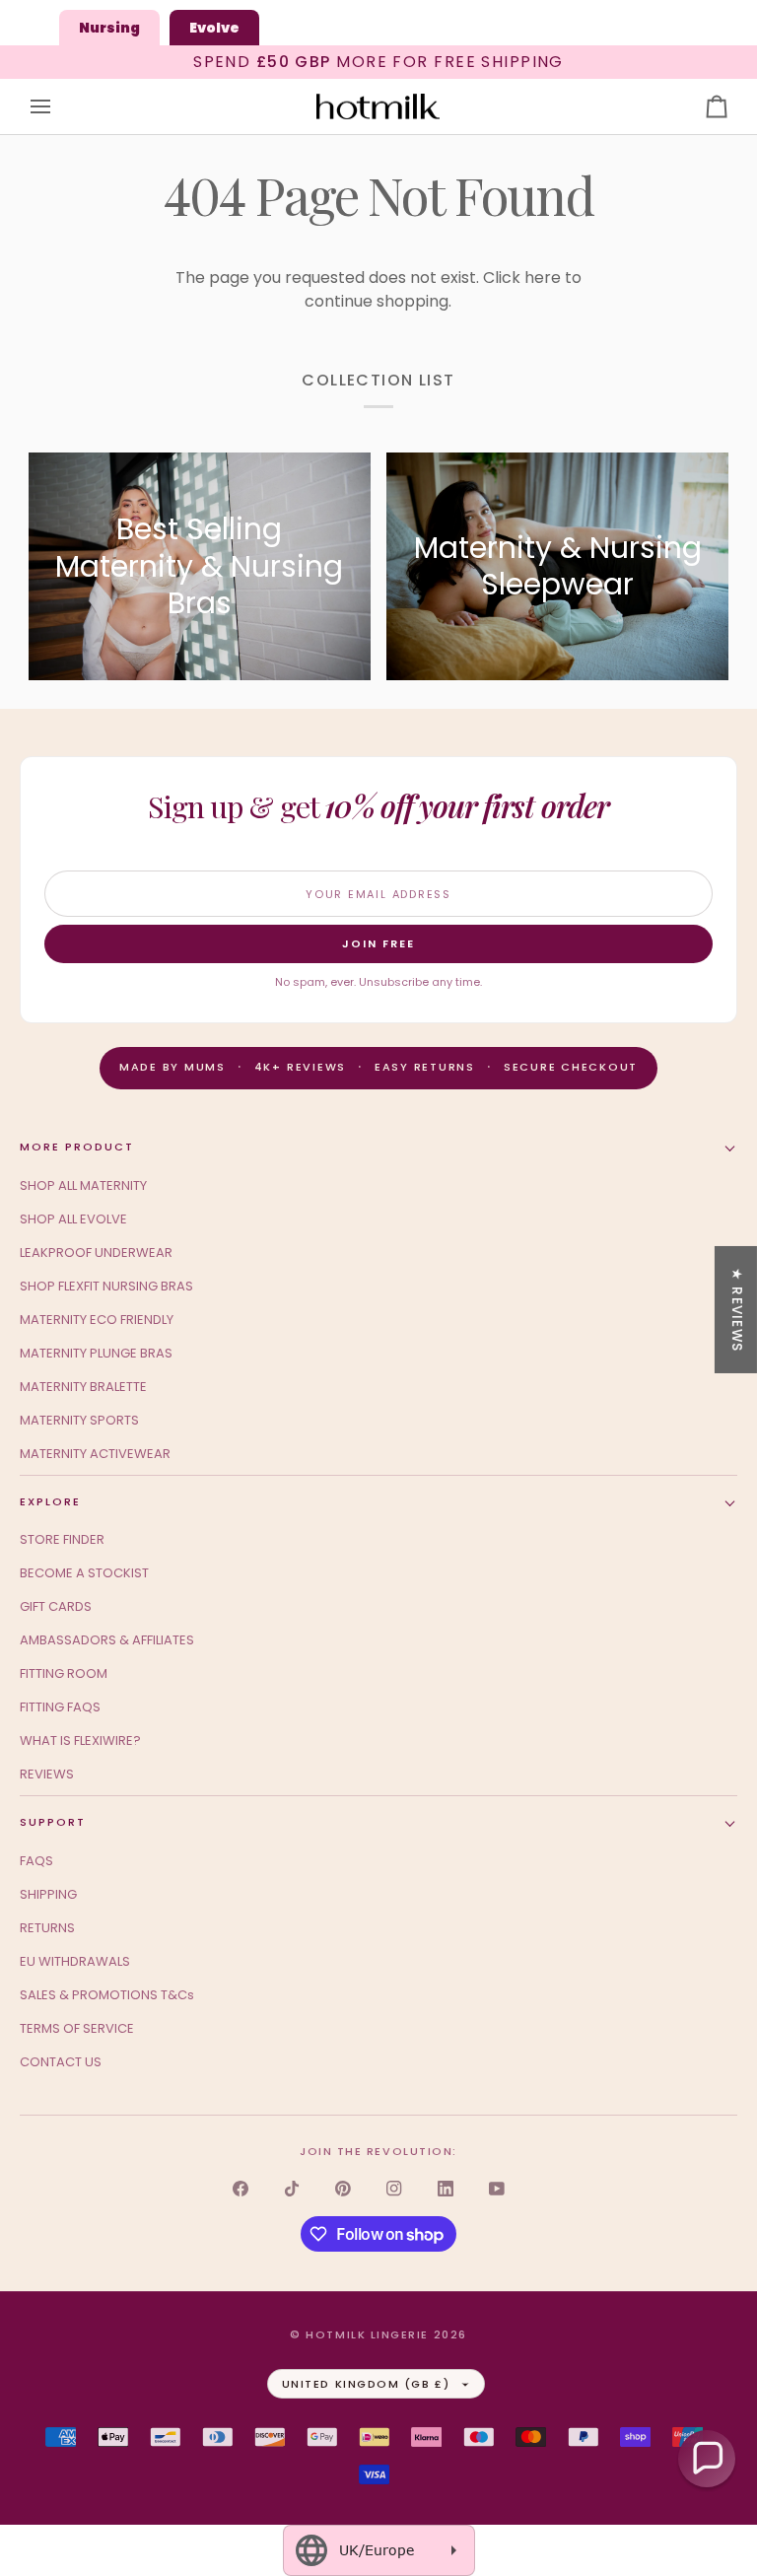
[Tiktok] (292, 2189)
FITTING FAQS (60, 1707)
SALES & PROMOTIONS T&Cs (107, 1995)
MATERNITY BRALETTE (83, 1387)
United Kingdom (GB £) (366, 2384)
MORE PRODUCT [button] (77, 1147)
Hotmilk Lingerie (367, 2334)
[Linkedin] (446, 2189)
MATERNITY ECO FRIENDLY (97, 1320)
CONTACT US (61, 2062)
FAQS (36, 1861)
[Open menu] (58, 107)
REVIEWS (47, 1774)
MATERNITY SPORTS (79, 1420)
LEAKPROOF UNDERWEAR (96, 1253)
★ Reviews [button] (737, 1309)
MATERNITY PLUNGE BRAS (96, 1353)
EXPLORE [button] (50, 1501)
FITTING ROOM (64, 1673)
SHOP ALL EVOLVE (73, 1219)
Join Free (378, 943)
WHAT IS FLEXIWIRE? (80, 1741)
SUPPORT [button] (53, 1822)
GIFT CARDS (56, 1606)
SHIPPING (48, 1894)
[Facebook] (241, 2189)
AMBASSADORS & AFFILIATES (107, 1640)
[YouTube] (497, 2189)
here (543, 278)
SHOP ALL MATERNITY (83, 1185)
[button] (707, 2459)
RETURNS (47, 1928)
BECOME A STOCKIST (84, 1573)
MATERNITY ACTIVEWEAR (95, 1454)
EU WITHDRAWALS (75, 1961)
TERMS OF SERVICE (77, 2028)
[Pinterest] (343, 2189)
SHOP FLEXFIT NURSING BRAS (106, 1286)
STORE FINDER (62, 1539)
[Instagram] (394, 2189)
